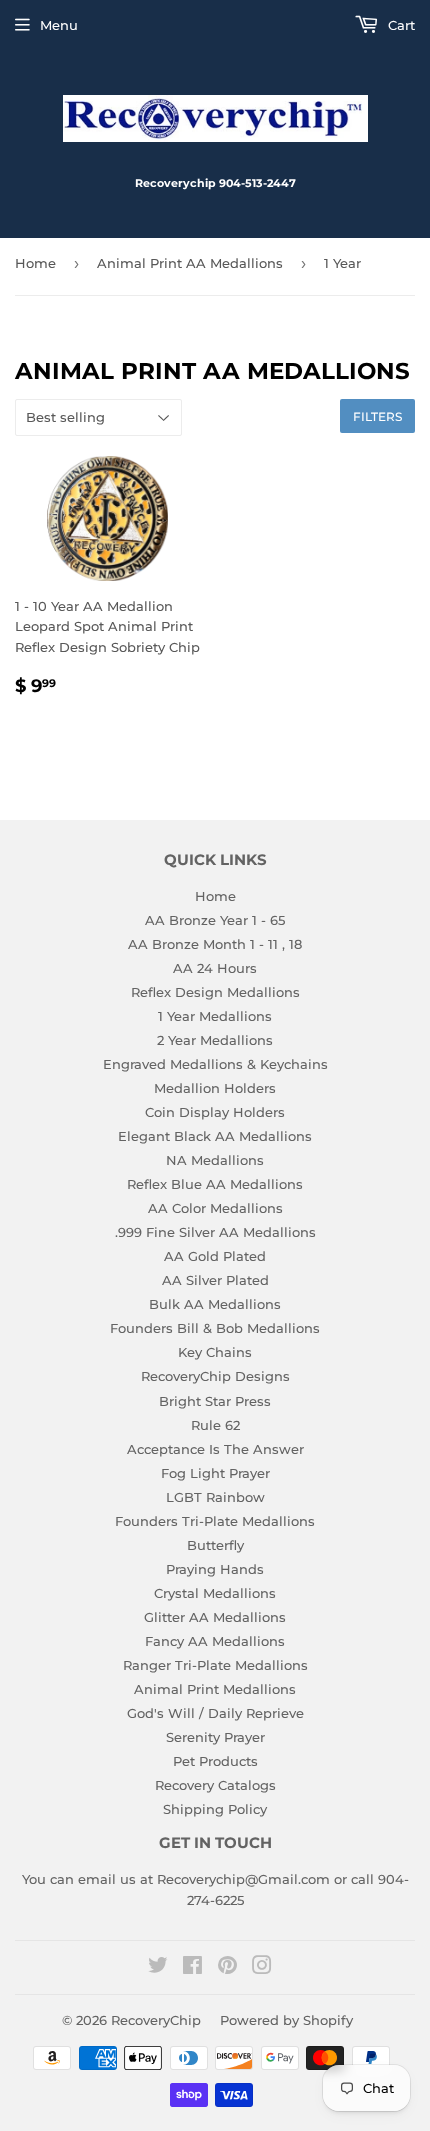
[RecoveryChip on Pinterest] (227, 1968)
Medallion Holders (215, 1088)
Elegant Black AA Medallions (215, 1136)
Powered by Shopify (286, 2020)
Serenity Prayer (215, 1737)
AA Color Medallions (215, 1208)
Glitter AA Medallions (215, 1617)
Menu (59, 25)
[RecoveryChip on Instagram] (262, 1968)
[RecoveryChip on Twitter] (158, 1968)
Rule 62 (215, 1425)
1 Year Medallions (215, 1016)
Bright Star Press (215, 1401)
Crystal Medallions (215, 1593)
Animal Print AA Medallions (190, 263)
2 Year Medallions (215, 1040)
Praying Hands (215, 1569)
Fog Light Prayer (215, 1473)
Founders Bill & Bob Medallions (215, 1328)
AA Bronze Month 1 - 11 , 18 (215, 944)
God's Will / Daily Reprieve (215, 1713)
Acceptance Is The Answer (215, 1449)
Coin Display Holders (215, 1112)
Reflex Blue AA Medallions (215, 1184)
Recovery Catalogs (215, 1785)
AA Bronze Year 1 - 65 (215, 920)
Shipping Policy (215, 1809)
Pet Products (215, 1761)
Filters (377, 416)
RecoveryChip (156, 2020)
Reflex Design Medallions (215, 992)
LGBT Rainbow (215, 1497)
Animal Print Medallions (215, 1689)
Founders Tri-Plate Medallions (215, 1521)
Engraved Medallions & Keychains (215, 1064)
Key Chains (215, 1352)
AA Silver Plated (215, 1280)
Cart (399, 25)
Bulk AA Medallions (215, 1304)
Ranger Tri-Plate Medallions (215, 1665)
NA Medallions (215, 1160)
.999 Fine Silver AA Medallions (215, 1232)
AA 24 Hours (215, 968)
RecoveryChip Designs (215, 1376)
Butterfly (215, 1545)
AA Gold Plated (215, 1256)
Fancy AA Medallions (215, 1641)
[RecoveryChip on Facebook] (192, 1968)
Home (35, 263)
